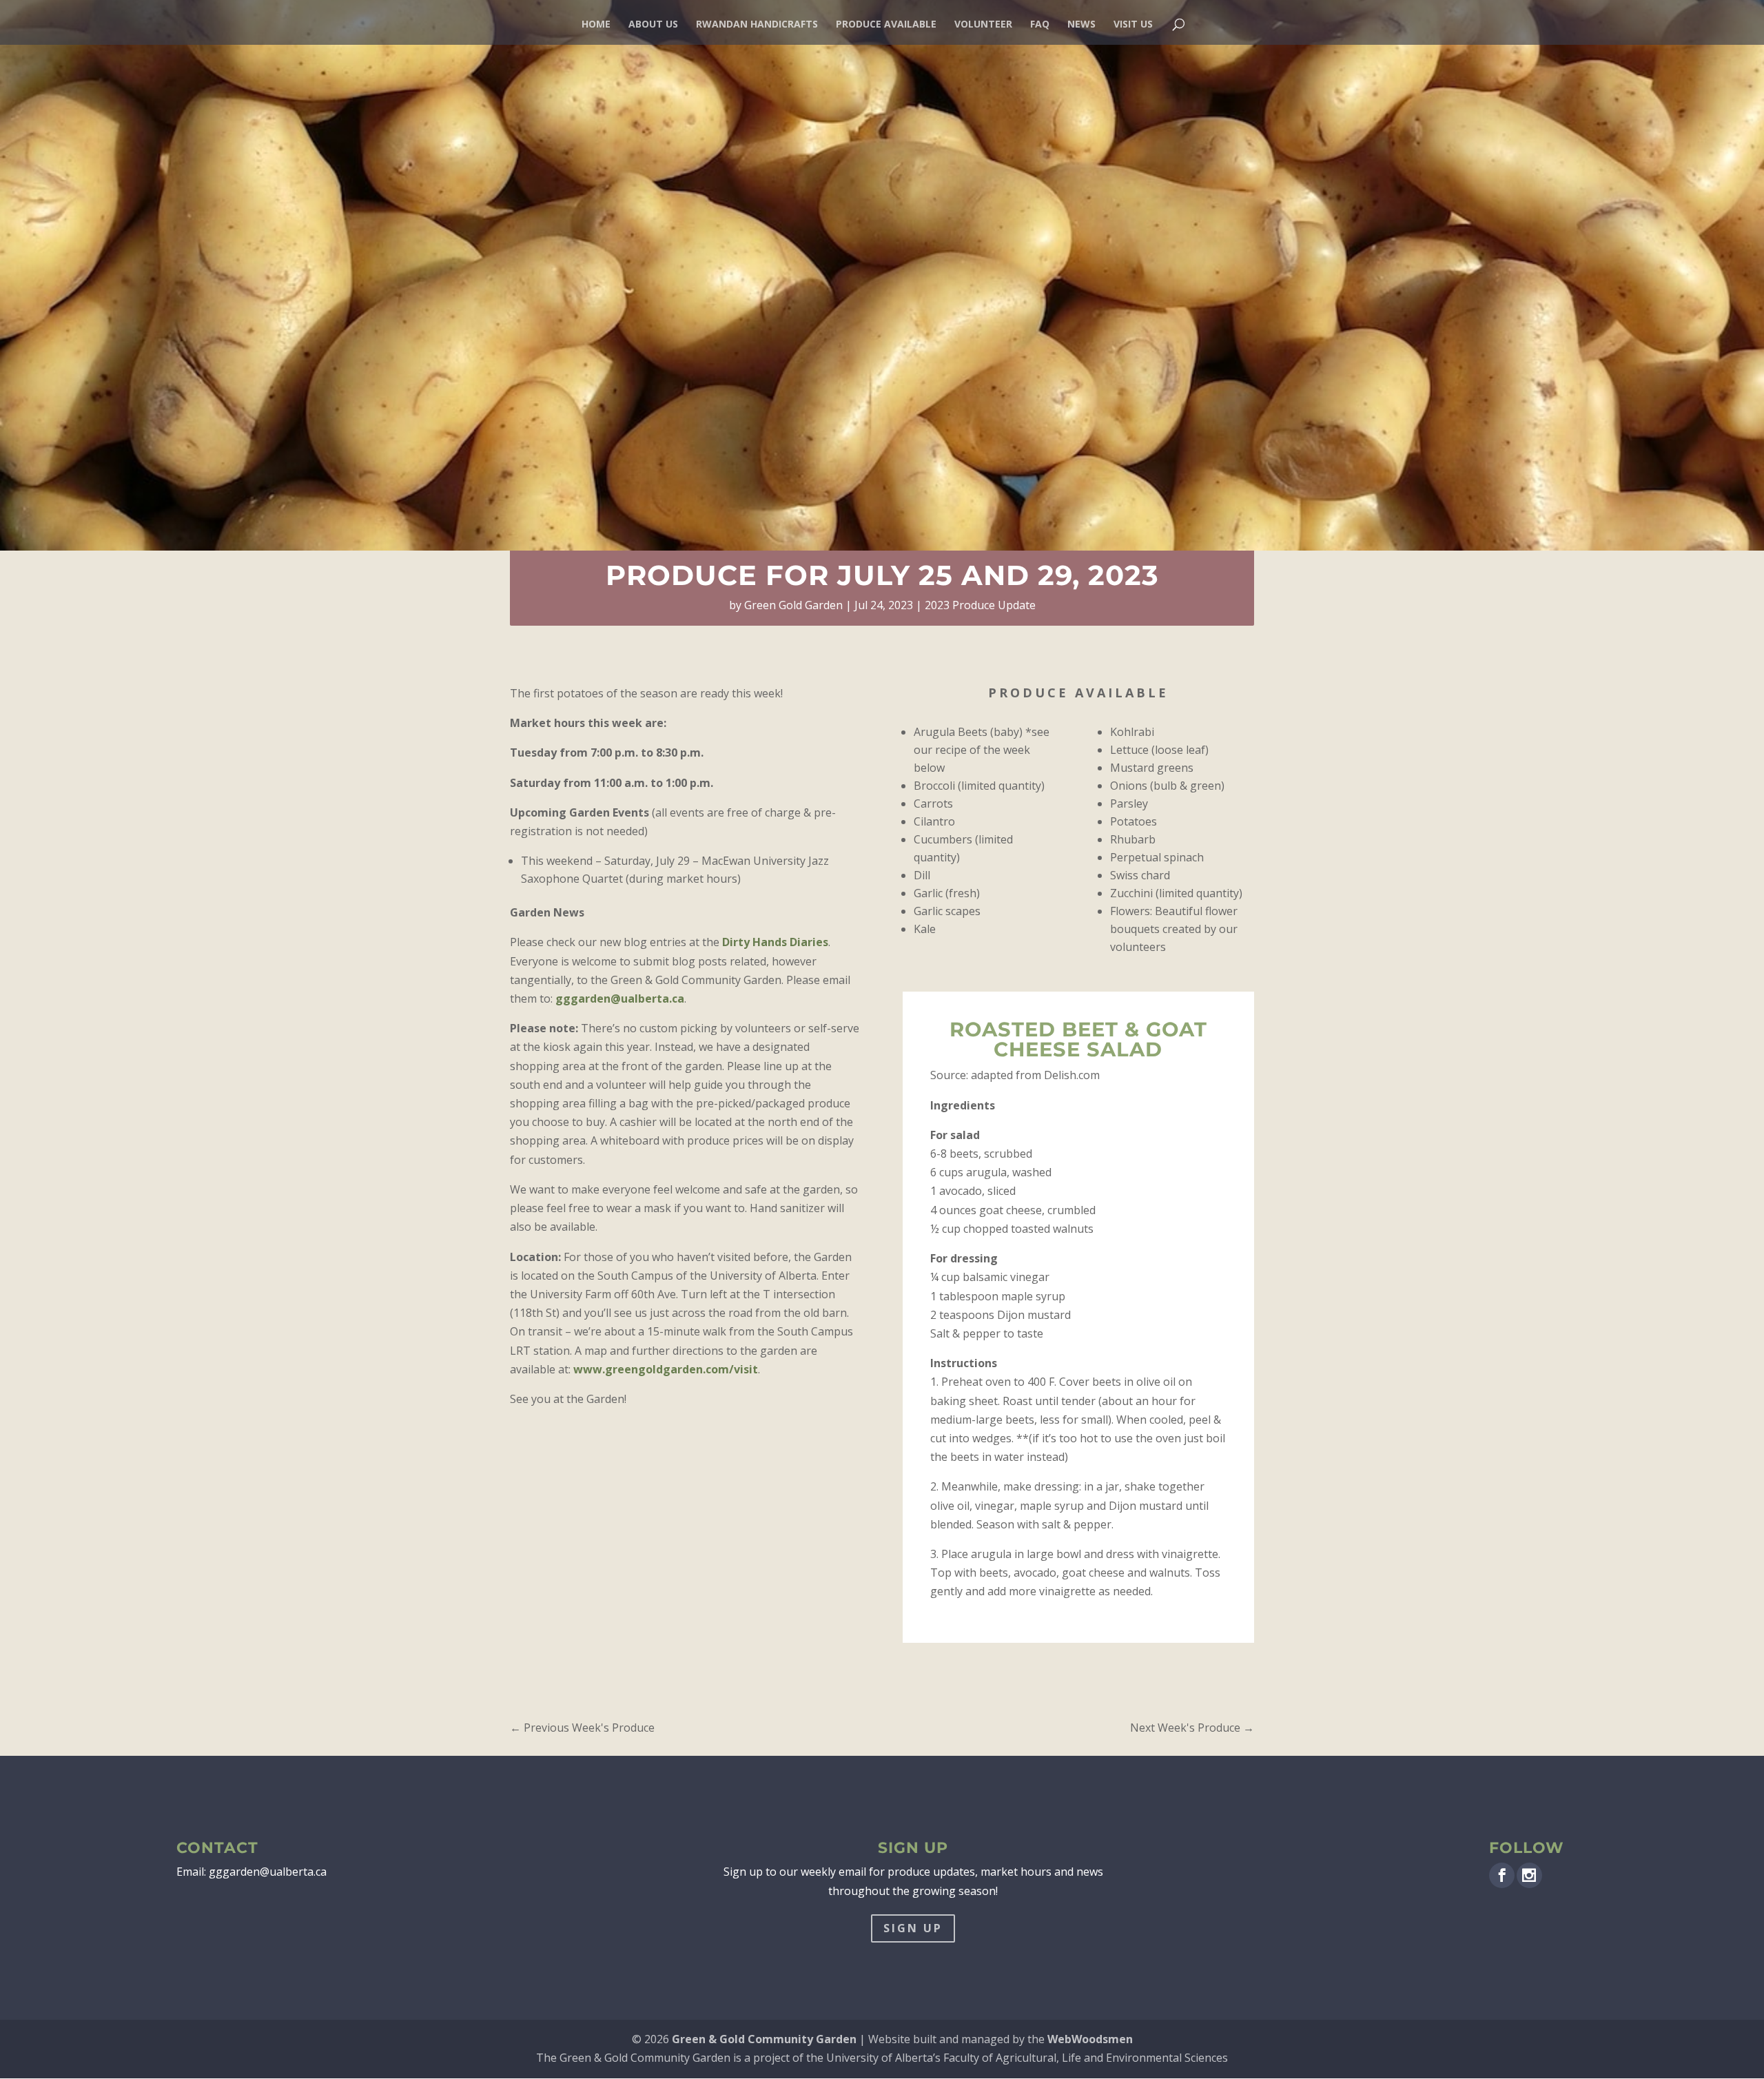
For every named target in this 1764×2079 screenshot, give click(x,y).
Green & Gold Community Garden (764, 2039)
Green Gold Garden (793, 605)
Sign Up (913, 1928)
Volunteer (983, 25)
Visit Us (1133, 25)
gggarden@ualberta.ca (620, 998)
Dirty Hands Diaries (775, 942)
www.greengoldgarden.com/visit (666, 1369)
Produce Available (886, 25)
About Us (653, 25)
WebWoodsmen (1090, 2039)
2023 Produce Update (980, 605)
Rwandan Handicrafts (757, 25)
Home (596, 25)
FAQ (1040, 25)
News (1081, 25)
